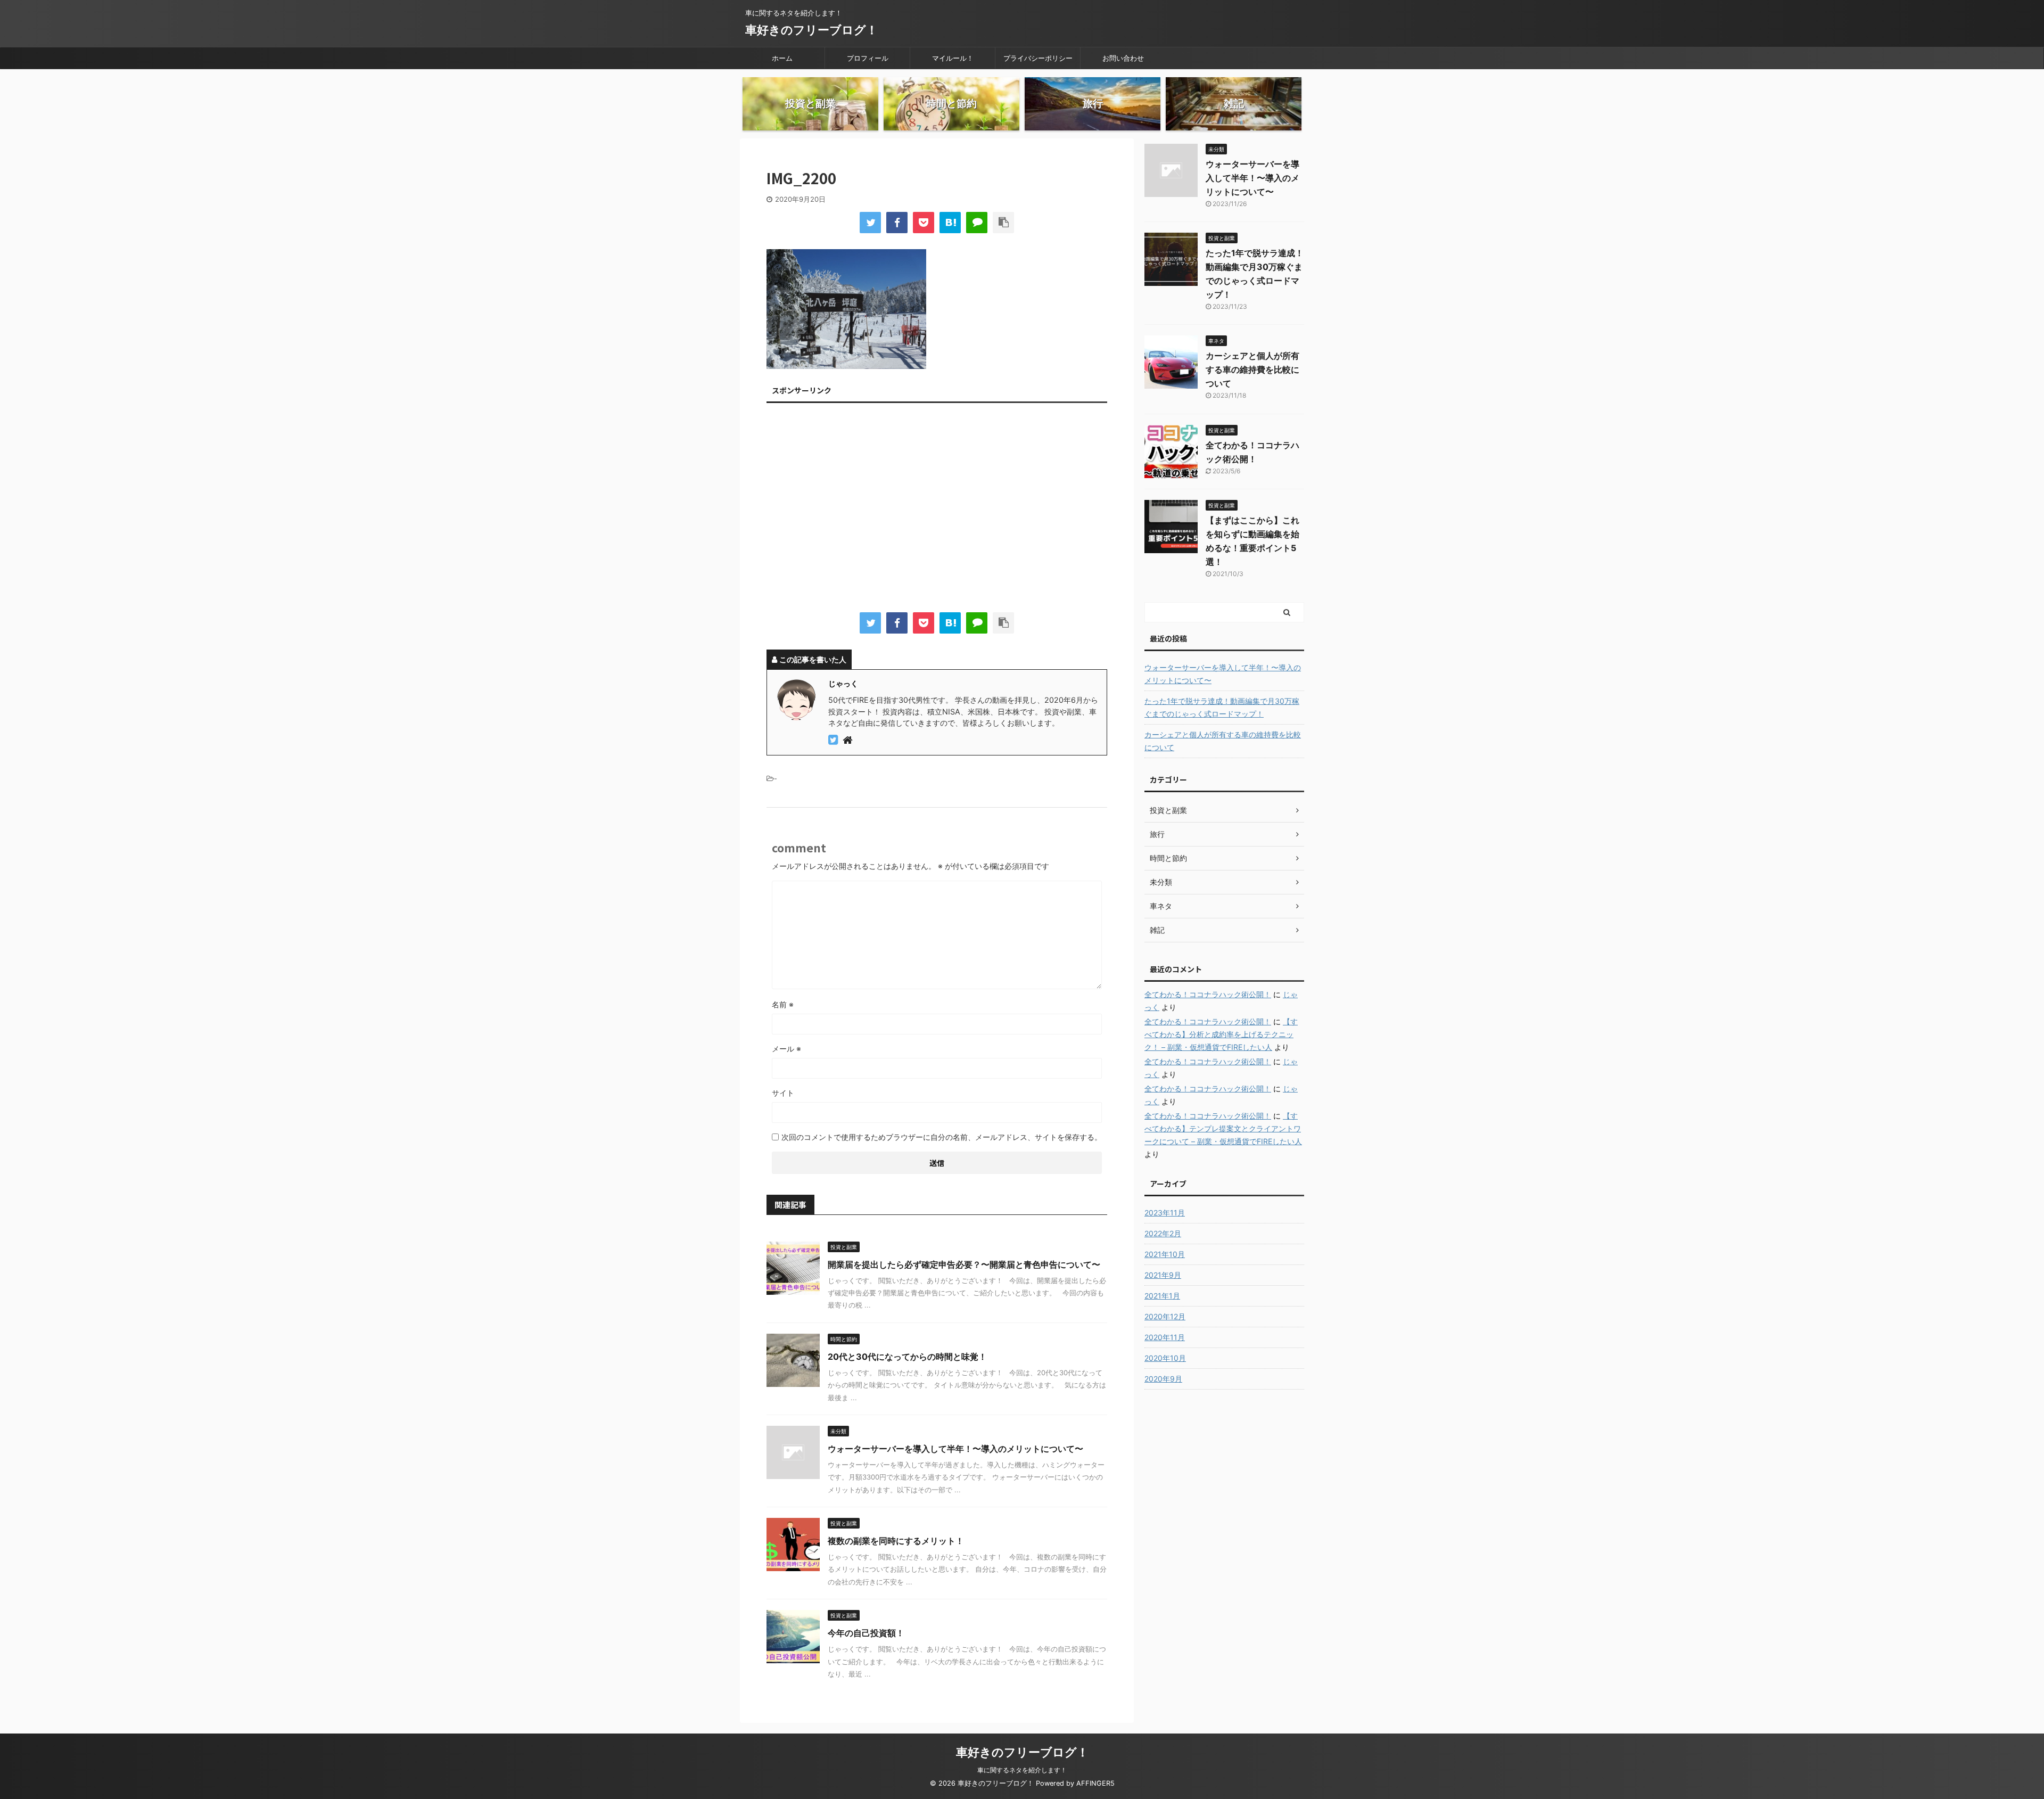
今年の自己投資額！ (866, 1633)
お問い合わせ (1123, 58)
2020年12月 (1165, 1316)
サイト (783, 1093)
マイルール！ (953, 58)
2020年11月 (1165, 1337)
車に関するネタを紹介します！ (1022, 1770)
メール (786, 1049)
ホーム (782, 58)
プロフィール (868, 58)
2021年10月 (1165, 1254)
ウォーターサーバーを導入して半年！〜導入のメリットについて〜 (955, 1449)
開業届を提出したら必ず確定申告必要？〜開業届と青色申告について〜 (964, 1264)
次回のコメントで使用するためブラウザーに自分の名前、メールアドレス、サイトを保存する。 (942, 1137)
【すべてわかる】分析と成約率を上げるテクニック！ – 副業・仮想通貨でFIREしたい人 (1221, 1034)
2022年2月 (1163, 1233)
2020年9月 (1163, 1379)
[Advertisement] (937, 510)
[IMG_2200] (950, 223)
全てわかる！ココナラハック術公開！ (1208, 994)
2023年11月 (1165, 1213)
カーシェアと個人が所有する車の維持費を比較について (1252, 369)
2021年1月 (1162, 1296)
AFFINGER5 (1095, 1783)
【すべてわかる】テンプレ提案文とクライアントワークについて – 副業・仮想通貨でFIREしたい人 (1223, 1128)
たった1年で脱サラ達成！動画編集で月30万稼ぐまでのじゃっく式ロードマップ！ (1222, 707)
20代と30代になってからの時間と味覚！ (907, 1357)
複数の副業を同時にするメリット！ (896, 1541)
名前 (783, 1004)
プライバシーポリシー (1038, 58)
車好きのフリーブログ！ (811, 30)
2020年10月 (1165, 1358)
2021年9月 (1163, 1275)
